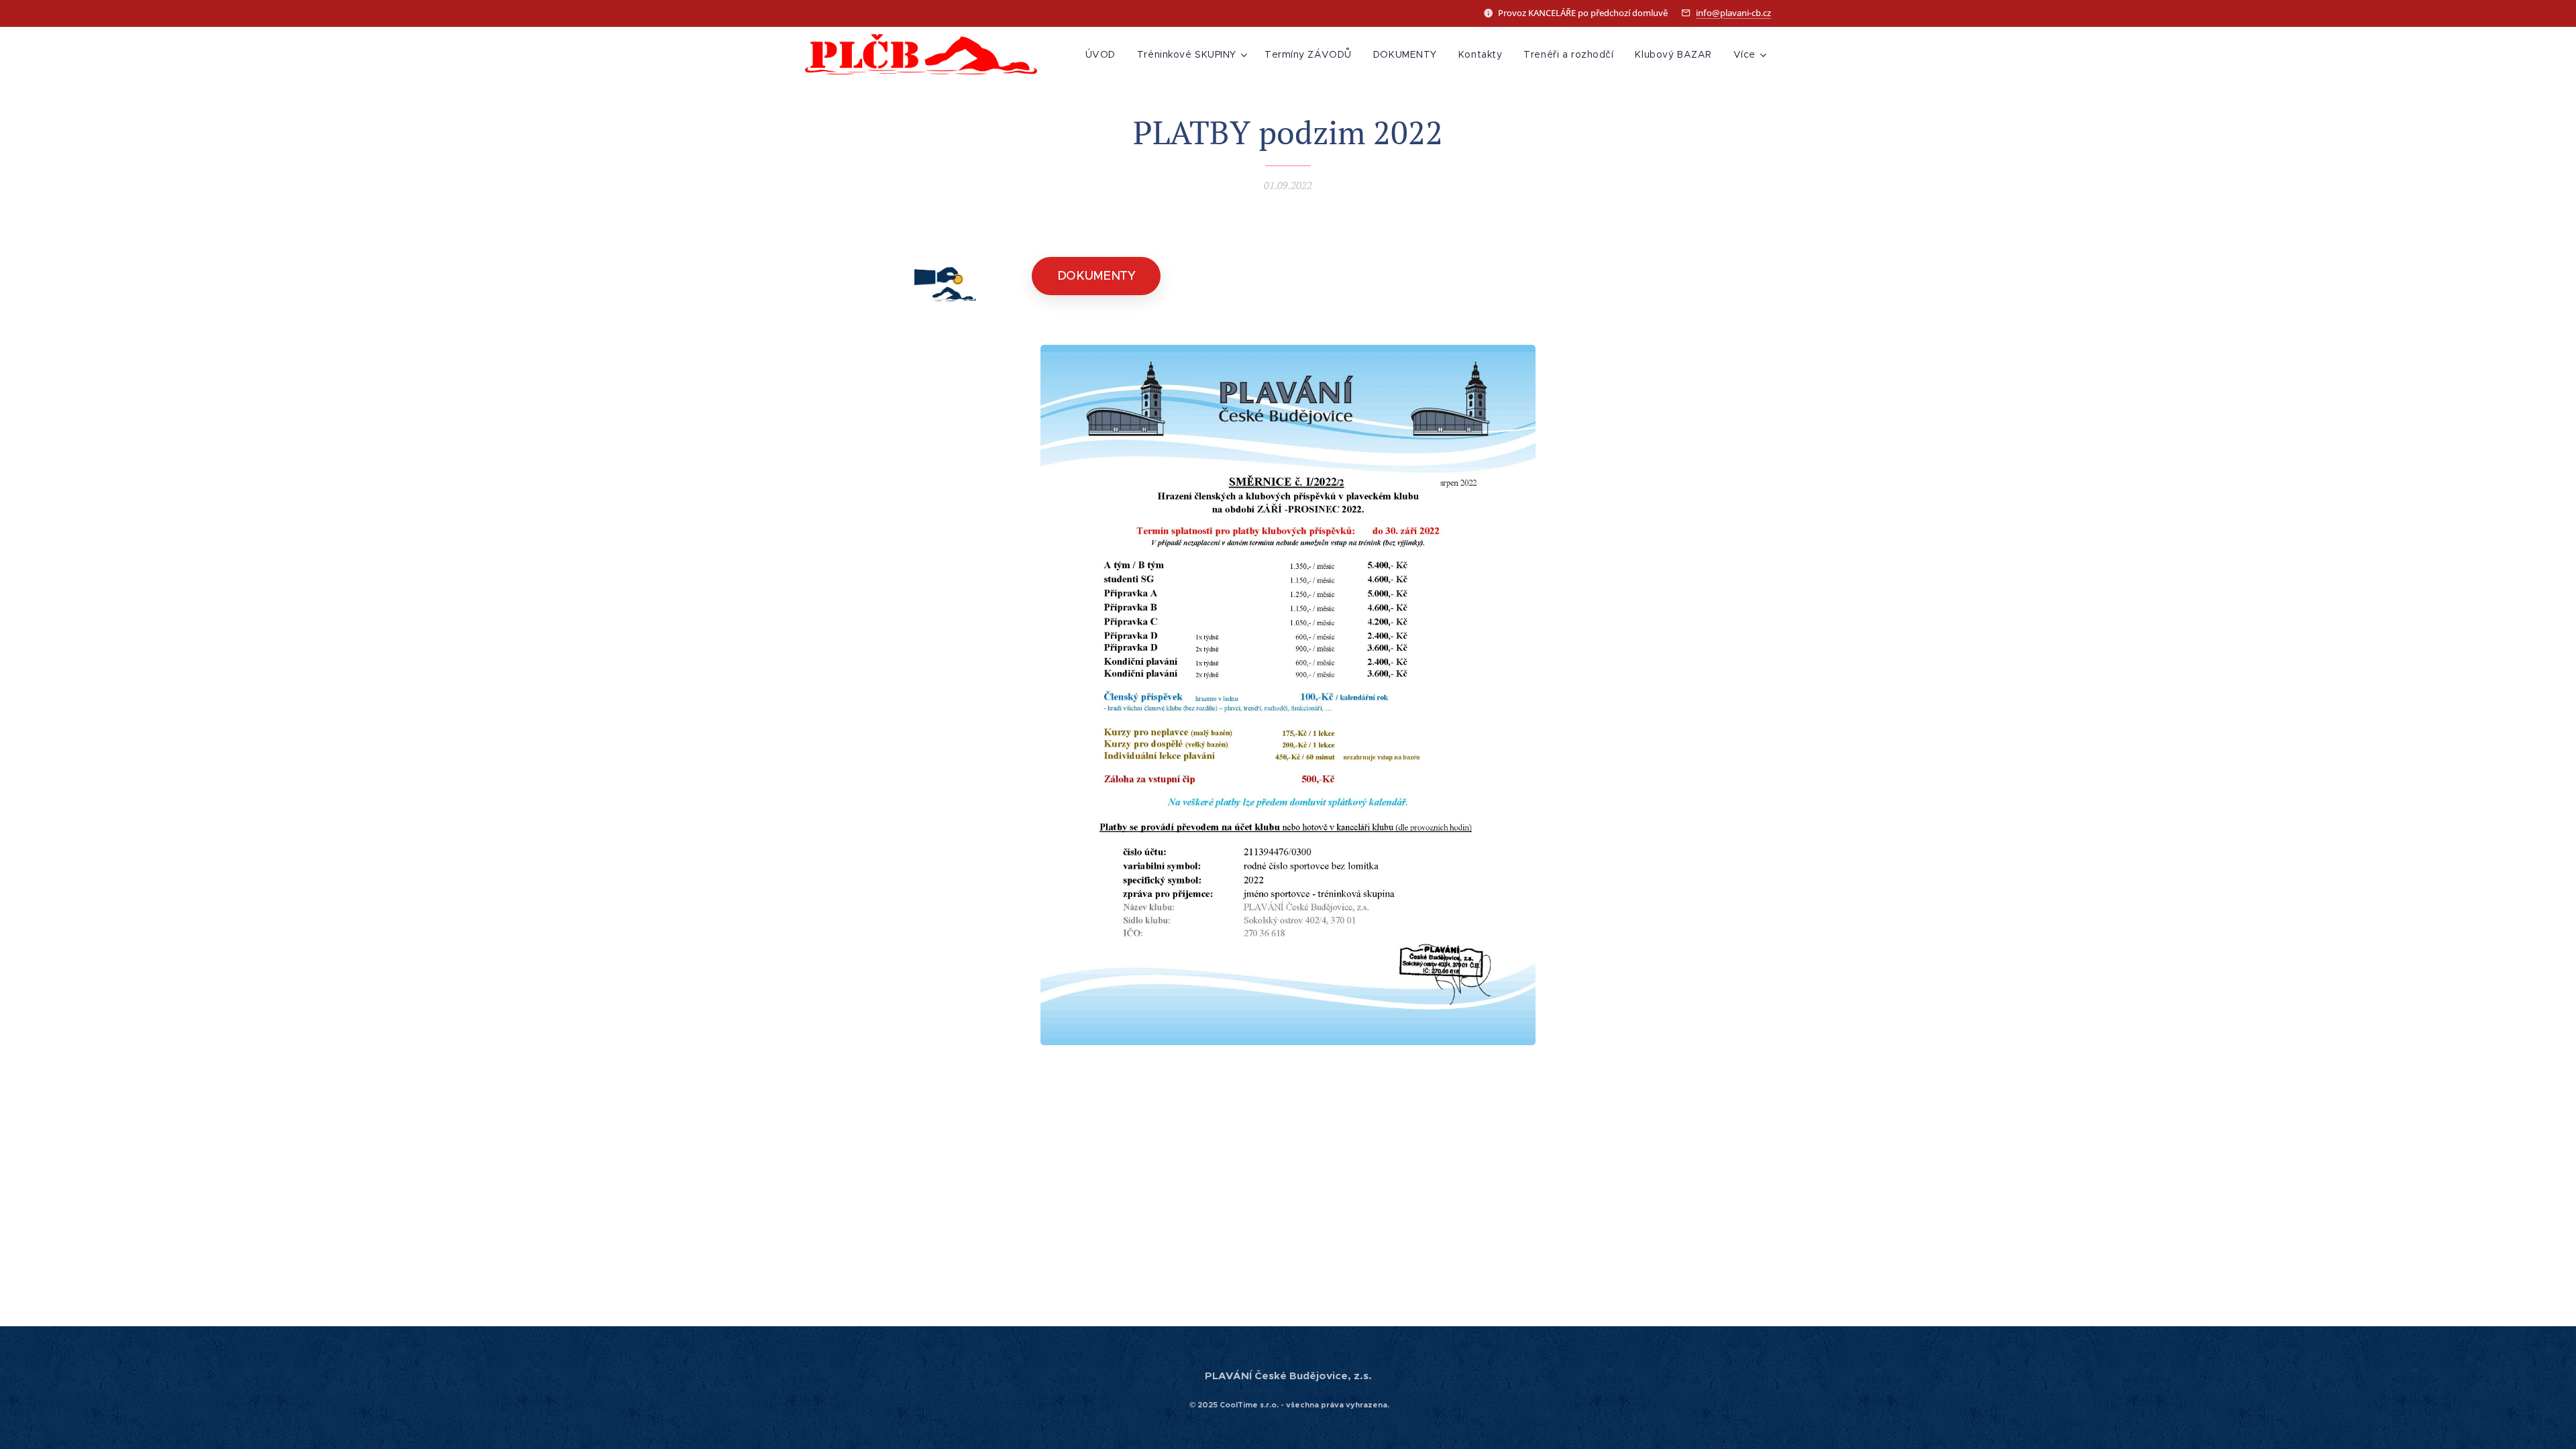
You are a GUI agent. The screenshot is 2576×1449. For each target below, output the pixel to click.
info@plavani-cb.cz (1733, 13)
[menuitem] (1104, 54)
